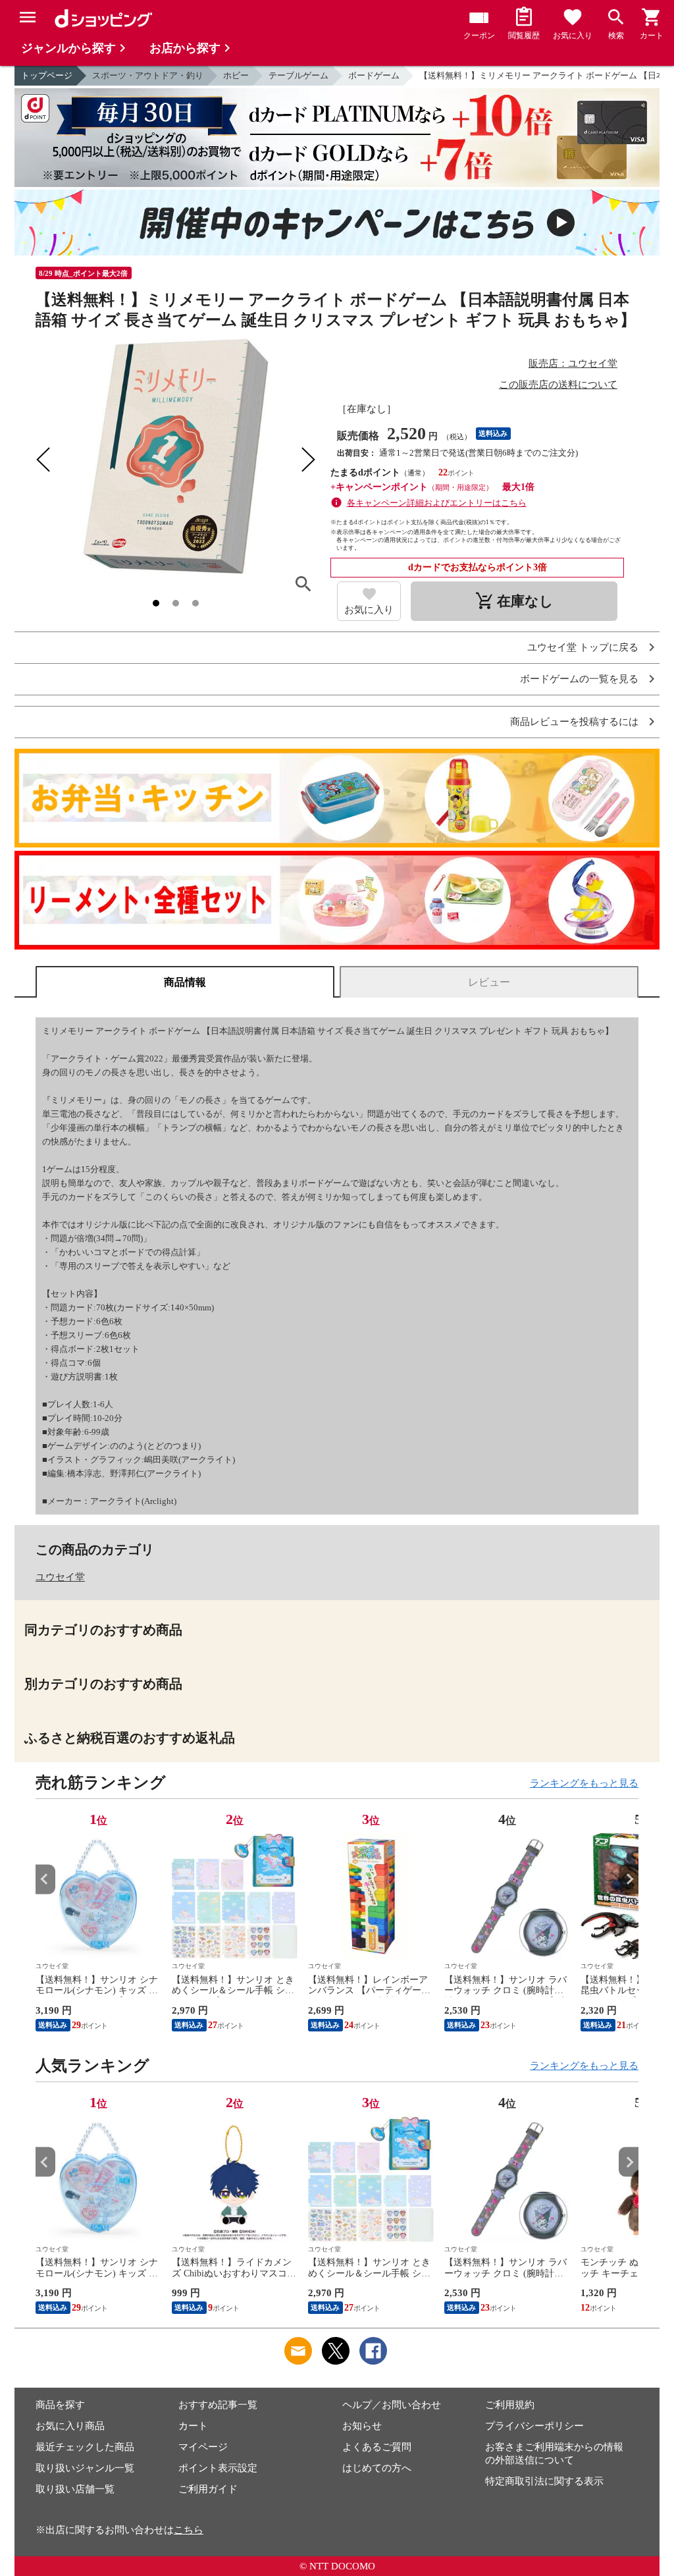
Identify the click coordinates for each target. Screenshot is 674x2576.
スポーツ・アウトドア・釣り (148, 75)
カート (193, 2426)
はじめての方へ (377, 2468)
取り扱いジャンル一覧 (85, 2468)
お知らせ (362, 2426)
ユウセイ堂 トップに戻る (583, 648)
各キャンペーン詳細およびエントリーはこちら (437, 503)
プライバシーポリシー (534, 2426)
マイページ (203, 2447)
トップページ (47, 75)
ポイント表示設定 (218, 2468)
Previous (45, 1879)
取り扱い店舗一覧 (75, 2489)
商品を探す (60, 2405)
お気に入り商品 (70, 2426)
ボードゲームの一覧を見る (579, 679)
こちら (189, 2530)
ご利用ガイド (208, 2489)
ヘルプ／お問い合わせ (392, 2405)
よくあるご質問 (377, 2447)
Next (629, 1879)
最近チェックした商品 (85, 2447)
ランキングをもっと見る (584, 1783)
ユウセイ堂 (60, 1577)
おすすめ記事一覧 (218, 2405)
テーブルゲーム (298, 75)
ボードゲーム (374, 75)
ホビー (236, 75)
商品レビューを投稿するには (574, 722)
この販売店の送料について (558, 385)
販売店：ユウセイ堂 (573, 363)
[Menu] (28, 17)
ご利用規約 (510, 2405)
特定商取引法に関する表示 (544, 2481)
